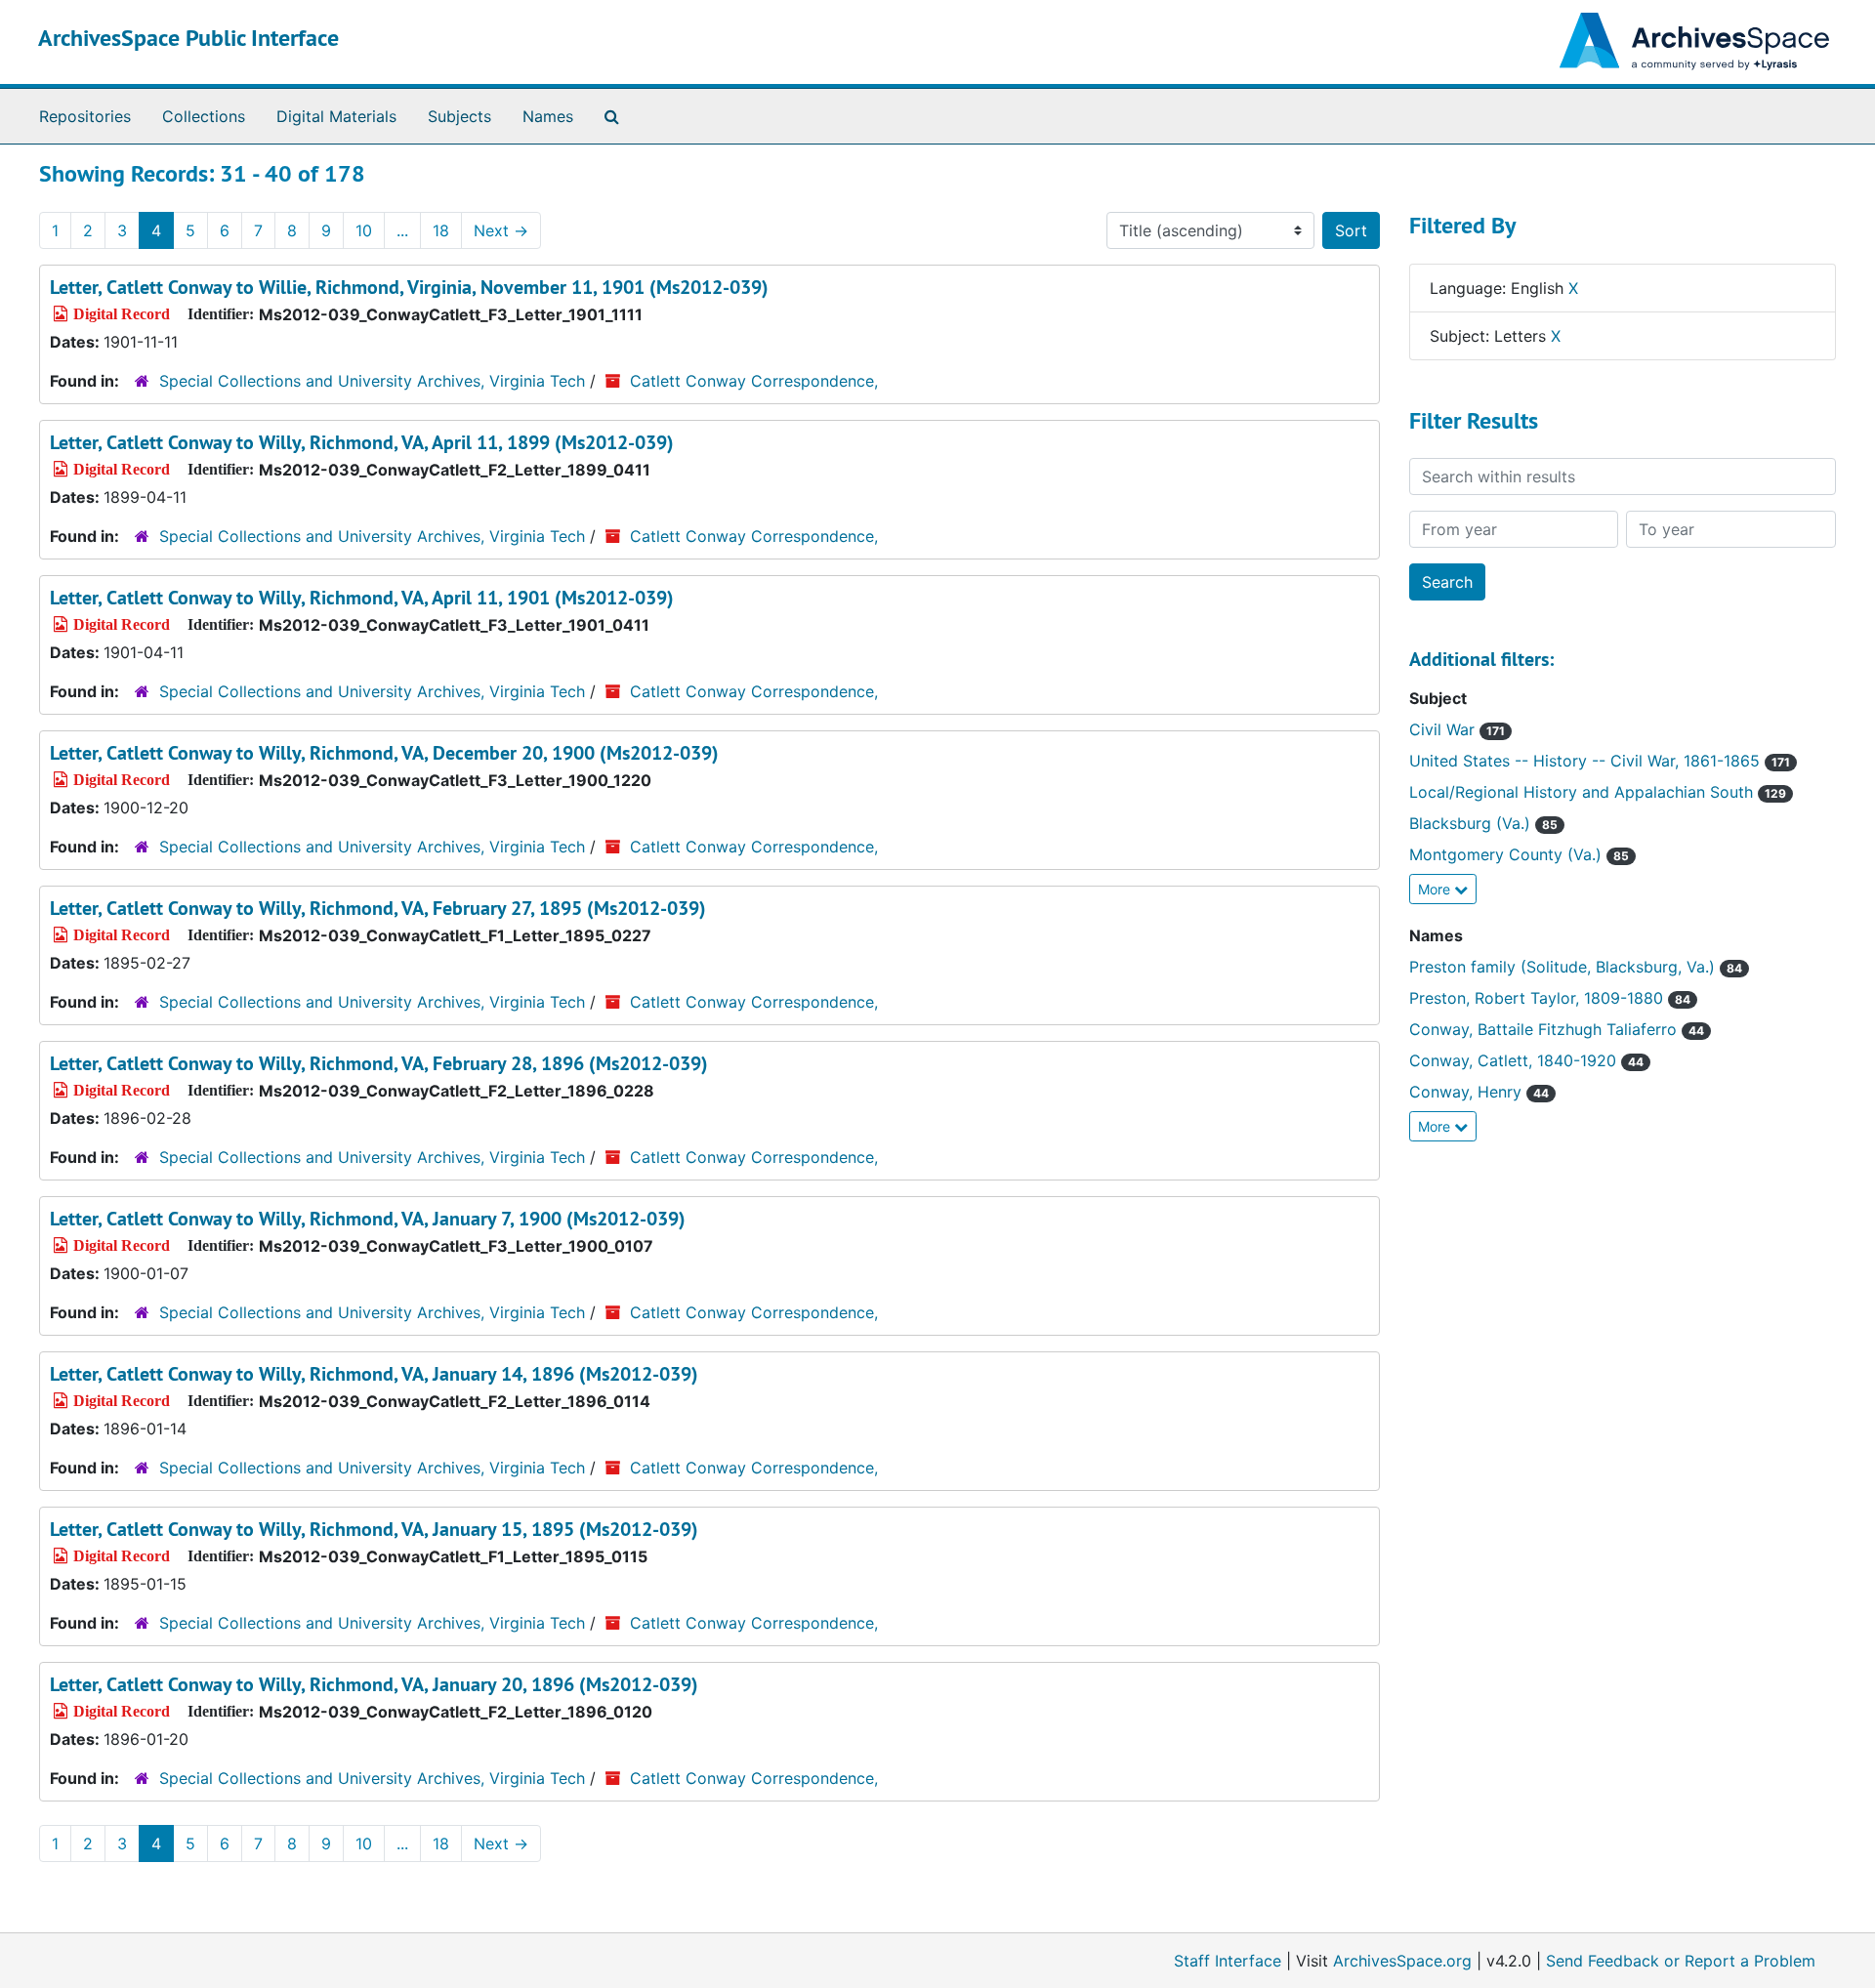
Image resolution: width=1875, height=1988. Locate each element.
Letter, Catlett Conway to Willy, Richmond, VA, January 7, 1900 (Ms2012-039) (368, 1219)
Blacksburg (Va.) (1483, 823)
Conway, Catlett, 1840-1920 (1526, 1060)
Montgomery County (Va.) (1519, 854)
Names (548, 116)
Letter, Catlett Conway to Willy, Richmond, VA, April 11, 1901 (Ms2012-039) (362, 598)
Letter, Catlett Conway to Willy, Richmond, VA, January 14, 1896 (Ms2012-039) (374, 1374)
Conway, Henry (1479, 1092)
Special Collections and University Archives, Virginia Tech (372, 381)
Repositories (85, 116)
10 (364, 230)
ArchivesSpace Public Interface (188, 38)
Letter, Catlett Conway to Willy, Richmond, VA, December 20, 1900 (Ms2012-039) (384, 753)
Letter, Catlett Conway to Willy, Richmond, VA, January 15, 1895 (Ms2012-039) (374, 1529)
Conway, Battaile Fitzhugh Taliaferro (1557, 1029)
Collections (204, 116)
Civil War (1457, 729)
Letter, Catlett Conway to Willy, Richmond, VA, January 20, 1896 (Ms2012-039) (374, 1684)
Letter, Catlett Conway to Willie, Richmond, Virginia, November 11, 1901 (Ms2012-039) (409, 287)
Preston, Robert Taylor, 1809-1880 (1550, 998)
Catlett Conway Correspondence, (754, 381)
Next (501, 230)
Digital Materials (336, 116)
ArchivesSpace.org (1402, 1961)
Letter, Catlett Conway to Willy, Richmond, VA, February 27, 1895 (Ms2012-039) (378, 908)
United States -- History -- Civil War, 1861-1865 (1600, 761)
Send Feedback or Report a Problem (1681, 1961)
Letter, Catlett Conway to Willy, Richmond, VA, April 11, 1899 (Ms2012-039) (362, 442)
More (1436, 889)
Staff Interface (1228, 1961)
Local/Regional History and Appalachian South (1598, 792)
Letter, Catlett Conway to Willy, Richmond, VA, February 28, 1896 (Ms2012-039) (379, 1063)
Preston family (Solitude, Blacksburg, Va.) (1576, 967)
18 (441, 230)
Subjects (459, 116)
